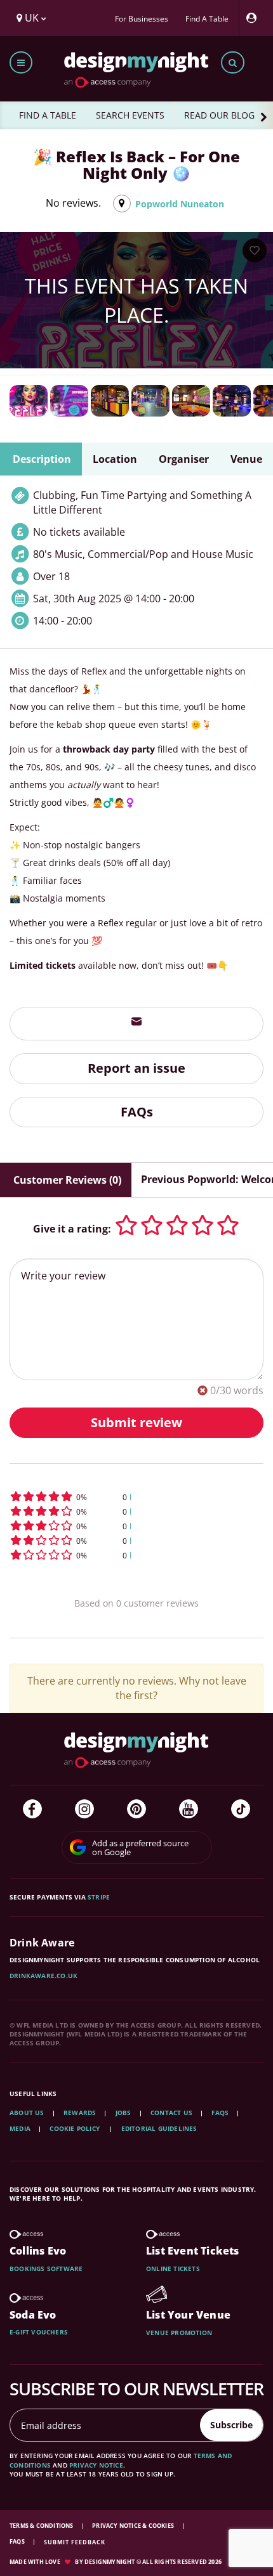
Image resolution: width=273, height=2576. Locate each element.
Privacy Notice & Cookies (134, 2526)
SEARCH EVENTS (130, 115)
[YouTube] (189, 1809)
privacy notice (96, 2465)
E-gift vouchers (39, 2332)
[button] (136, 1497)
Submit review (136, 1422)
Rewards (80, 2113)
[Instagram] (84, 1809)
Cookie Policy (76, 2128)
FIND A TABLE (48, 115)
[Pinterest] (136, 1809)
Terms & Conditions (42, 2526)
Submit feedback (75, 2542)
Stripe (99, 1897)
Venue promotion (179, 2333)
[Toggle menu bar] (21, 62)
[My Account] (255, 18)
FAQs (137, 1112)
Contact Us (171, 2113)
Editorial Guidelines (159, 2128)
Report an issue (136, 1068)
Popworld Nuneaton (180, 204)
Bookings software (46, 2269)
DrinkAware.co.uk (43, 1976)
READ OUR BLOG (219, 115)
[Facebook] (32, 1809)
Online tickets (173, 2269)
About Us (27, 2113)
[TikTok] (241, 1809)
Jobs (123, 2113)
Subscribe (231, 2425)
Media (20, 2128)
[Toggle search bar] (233, 62)
